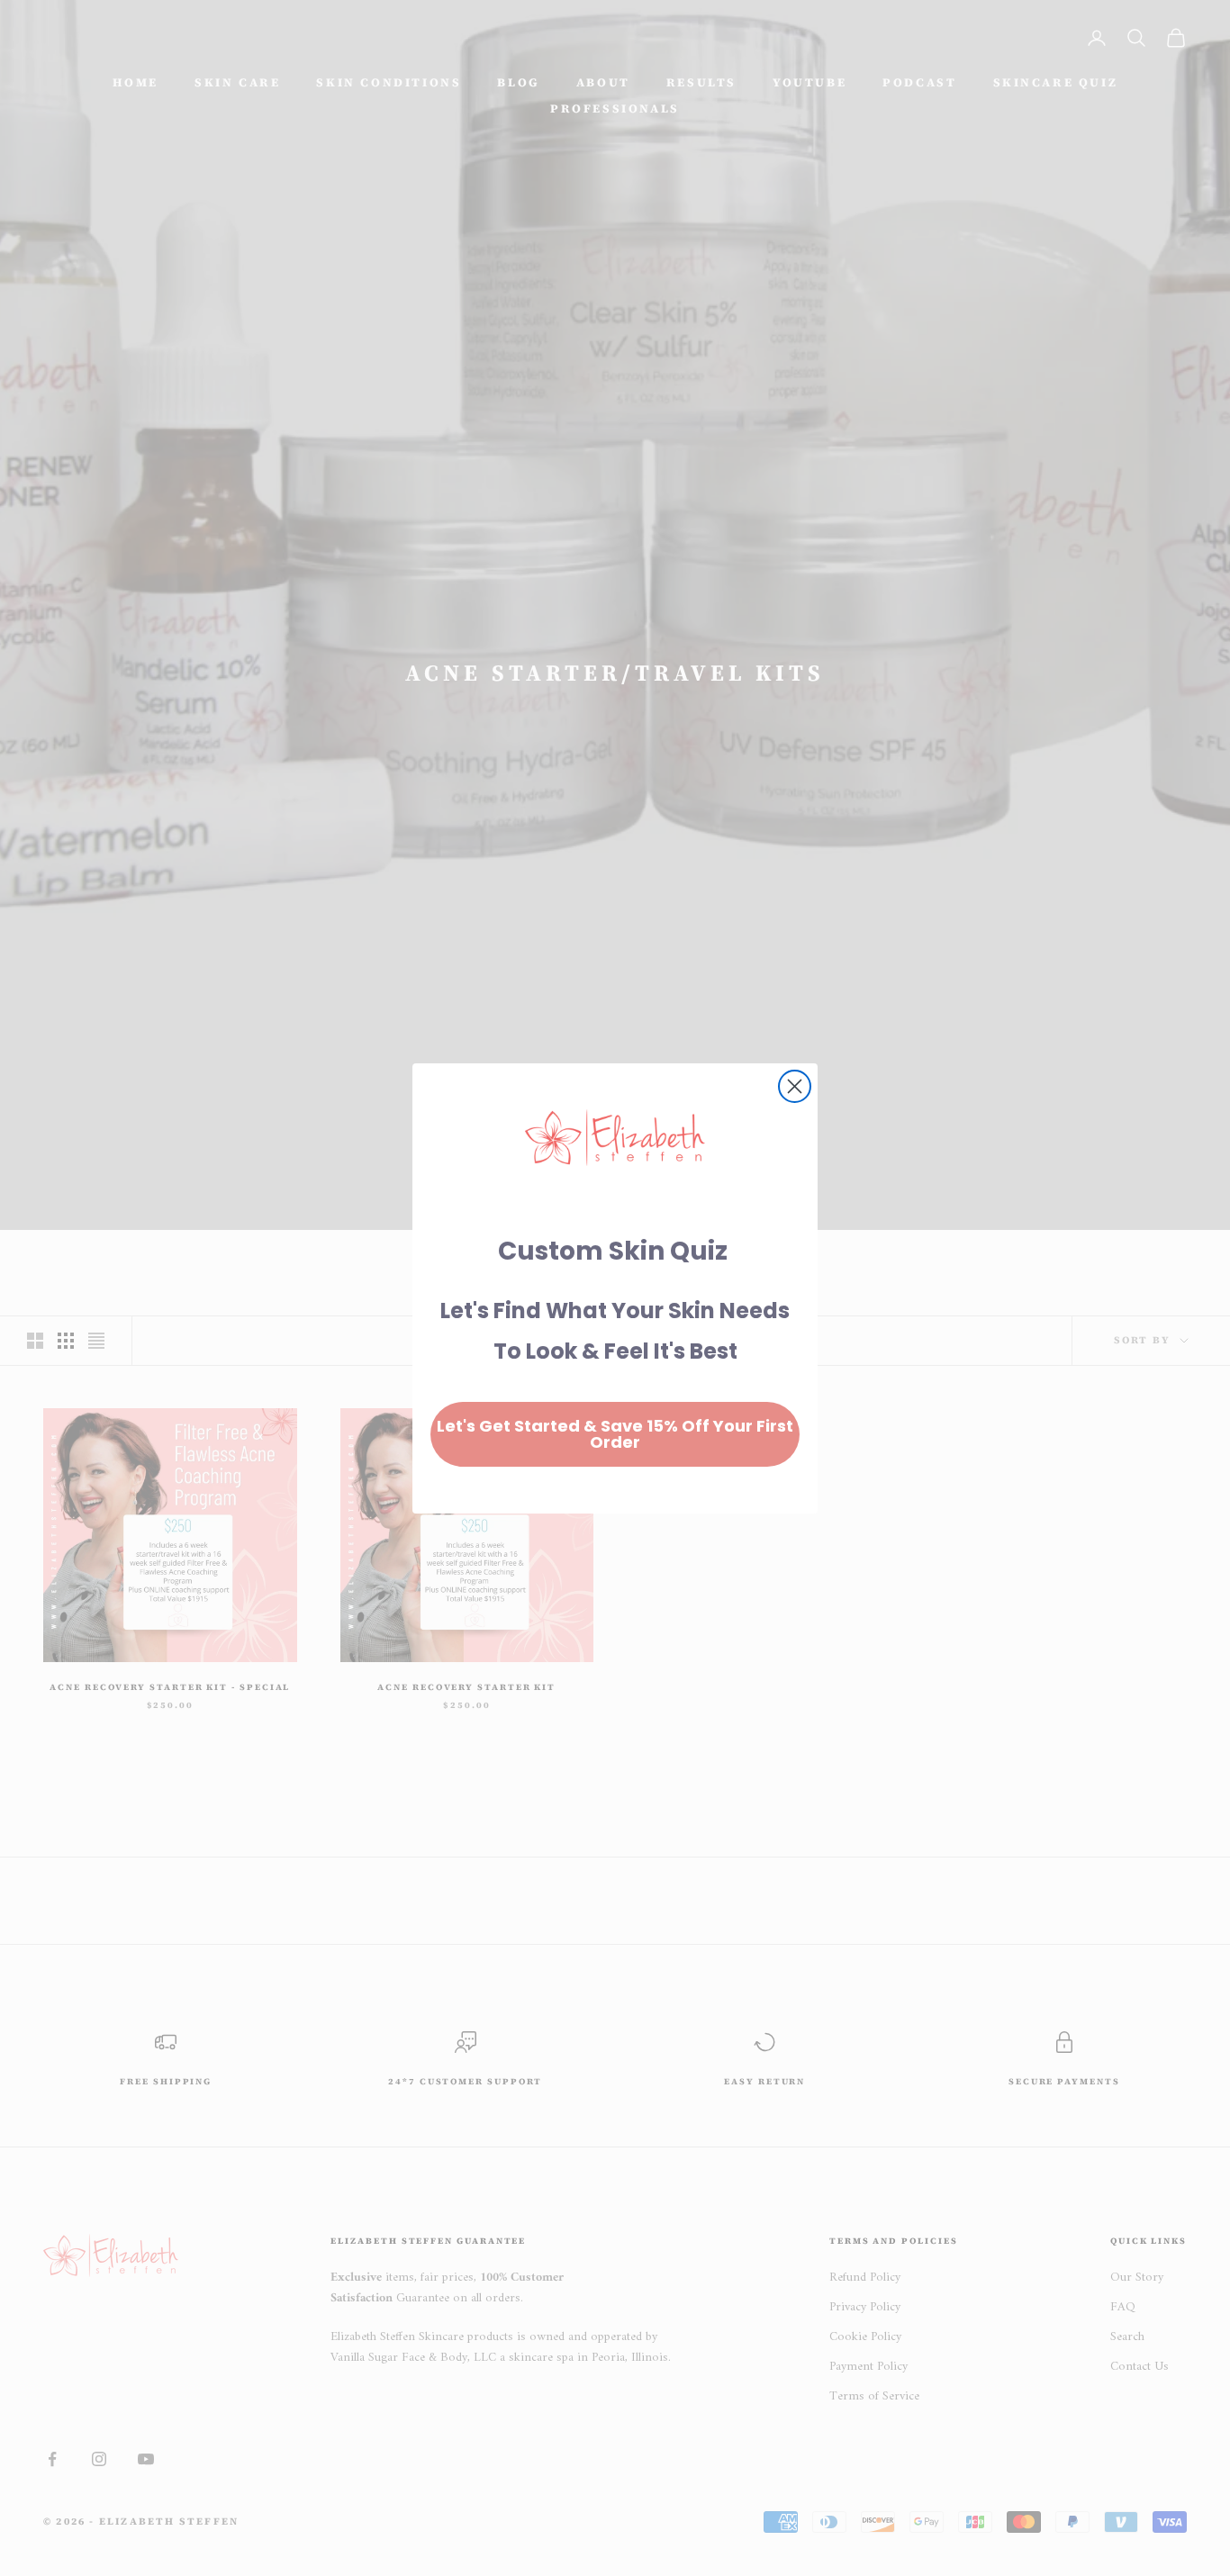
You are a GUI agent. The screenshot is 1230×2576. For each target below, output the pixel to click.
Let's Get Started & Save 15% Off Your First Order (615, 1434)
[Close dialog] (795, 1086)
